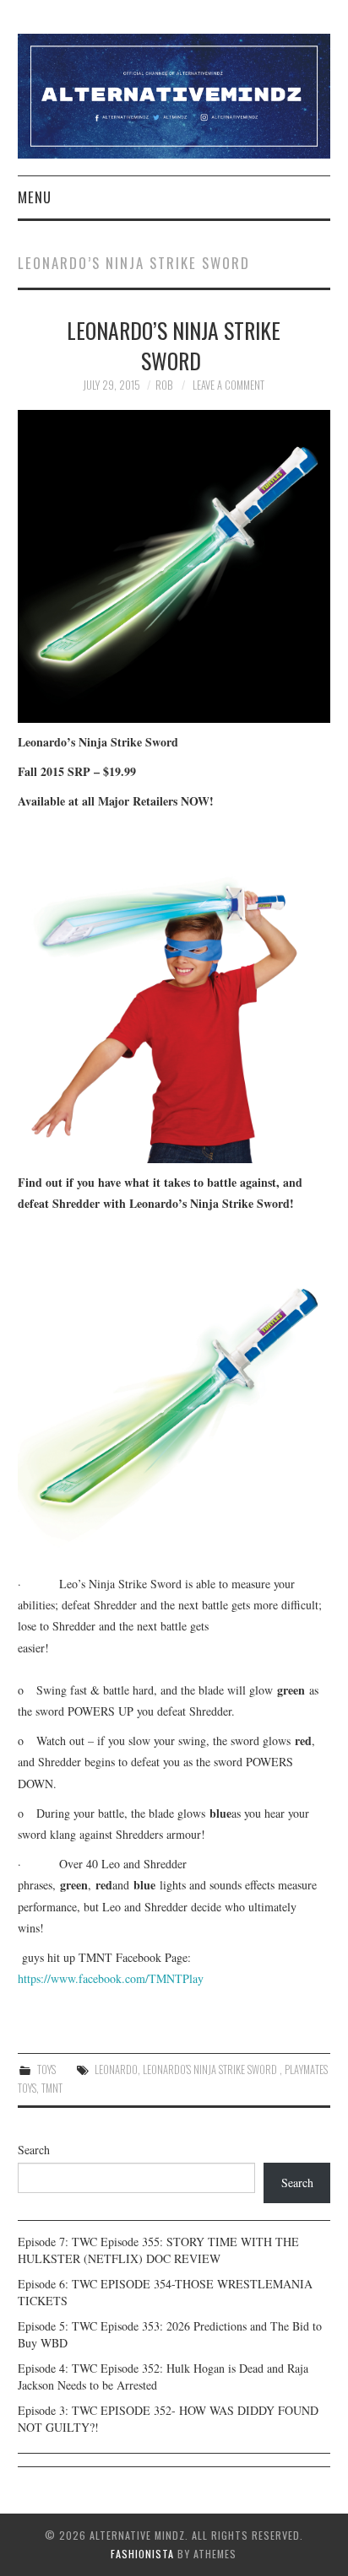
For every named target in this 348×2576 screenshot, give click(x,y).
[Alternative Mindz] (174, 94)
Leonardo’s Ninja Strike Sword (174, 345)
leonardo (116, 2069)
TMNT (52, 2088)
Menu (35, 197)
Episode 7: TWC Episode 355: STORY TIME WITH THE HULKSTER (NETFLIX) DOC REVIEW (158, 2250)
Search (34, 2150)
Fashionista (142, 2554)
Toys (46, 2069)
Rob (164, 385)
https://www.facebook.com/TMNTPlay (111, 1978)
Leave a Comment (228, 385)
